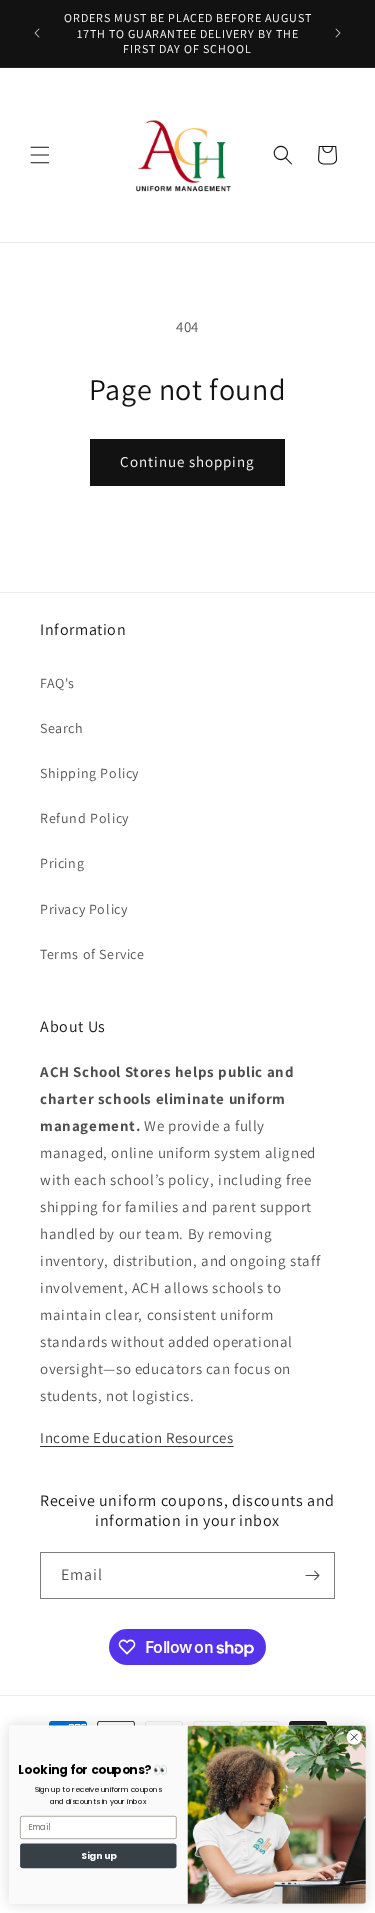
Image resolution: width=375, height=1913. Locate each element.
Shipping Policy (89, 773)
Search (62, 728)
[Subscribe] (312, 1575)
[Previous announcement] (37, 33)
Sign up (98, 1855)
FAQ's (57, 683)
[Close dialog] (354, 1737)
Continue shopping (187, 461)
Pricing (62, 863)
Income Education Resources (137, 1437)
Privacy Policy (83, 909)
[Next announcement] (338, 33)
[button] (40, 155)
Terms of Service (92, 954)
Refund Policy (84, 818)
